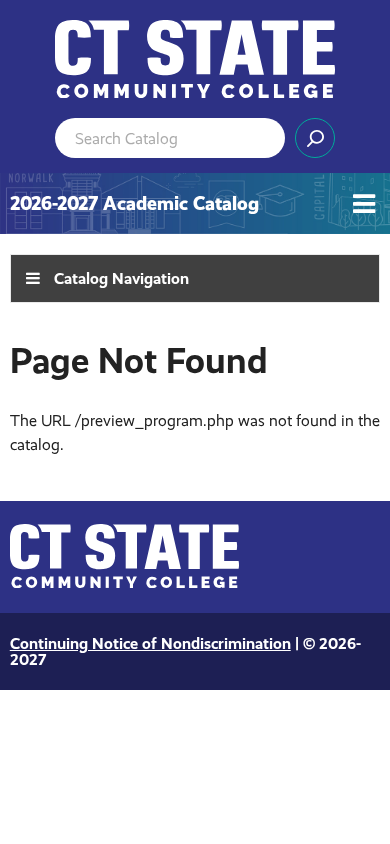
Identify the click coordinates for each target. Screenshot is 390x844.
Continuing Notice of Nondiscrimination (150, 643)
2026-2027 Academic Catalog (134, 203)
